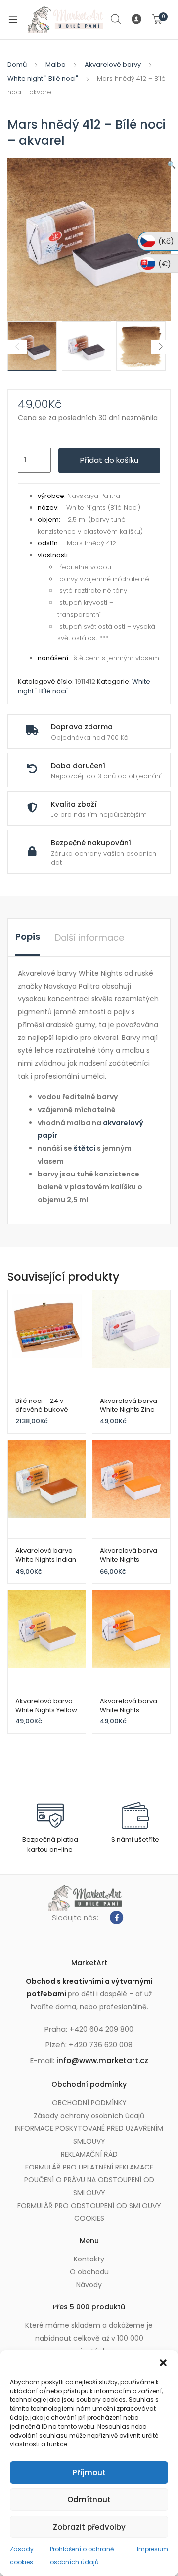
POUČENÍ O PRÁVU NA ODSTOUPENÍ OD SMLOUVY (89, 2186)
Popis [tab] (28, 936)
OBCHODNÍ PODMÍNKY (89, 2103)
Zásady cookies (22, 2555)
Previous (17, 347)
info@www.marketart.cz (102, 2060)
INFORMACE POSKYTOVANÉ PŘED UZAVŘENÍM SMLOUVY (89, 2135)
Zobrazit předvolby (89, 2527)
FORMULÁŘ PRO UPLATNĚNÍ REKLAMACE (89, 2167)
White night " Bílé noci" (43, 78)
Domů (17, 65)
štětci (85, 1148)
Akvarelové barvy (113, 65)
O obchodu (89, 2272)
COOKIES (89, 2218)
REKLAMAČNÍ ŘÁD (89, 2154)
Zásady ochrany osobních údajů (89, 2116)
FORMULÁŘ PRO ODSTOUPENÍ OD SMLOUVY (89, 2206)
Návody (89, 2285)
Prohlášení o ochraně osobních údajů (82, 2555)
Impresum (153, 2549)
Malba (56, 65)
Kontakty (89, 2259)
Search (116, 19)
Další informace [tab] (89, 937)
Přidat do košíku (109, 460)
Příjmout (89, 2472)
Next (161, 347)
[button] (163, 2363)
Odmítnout (89, 2500)
